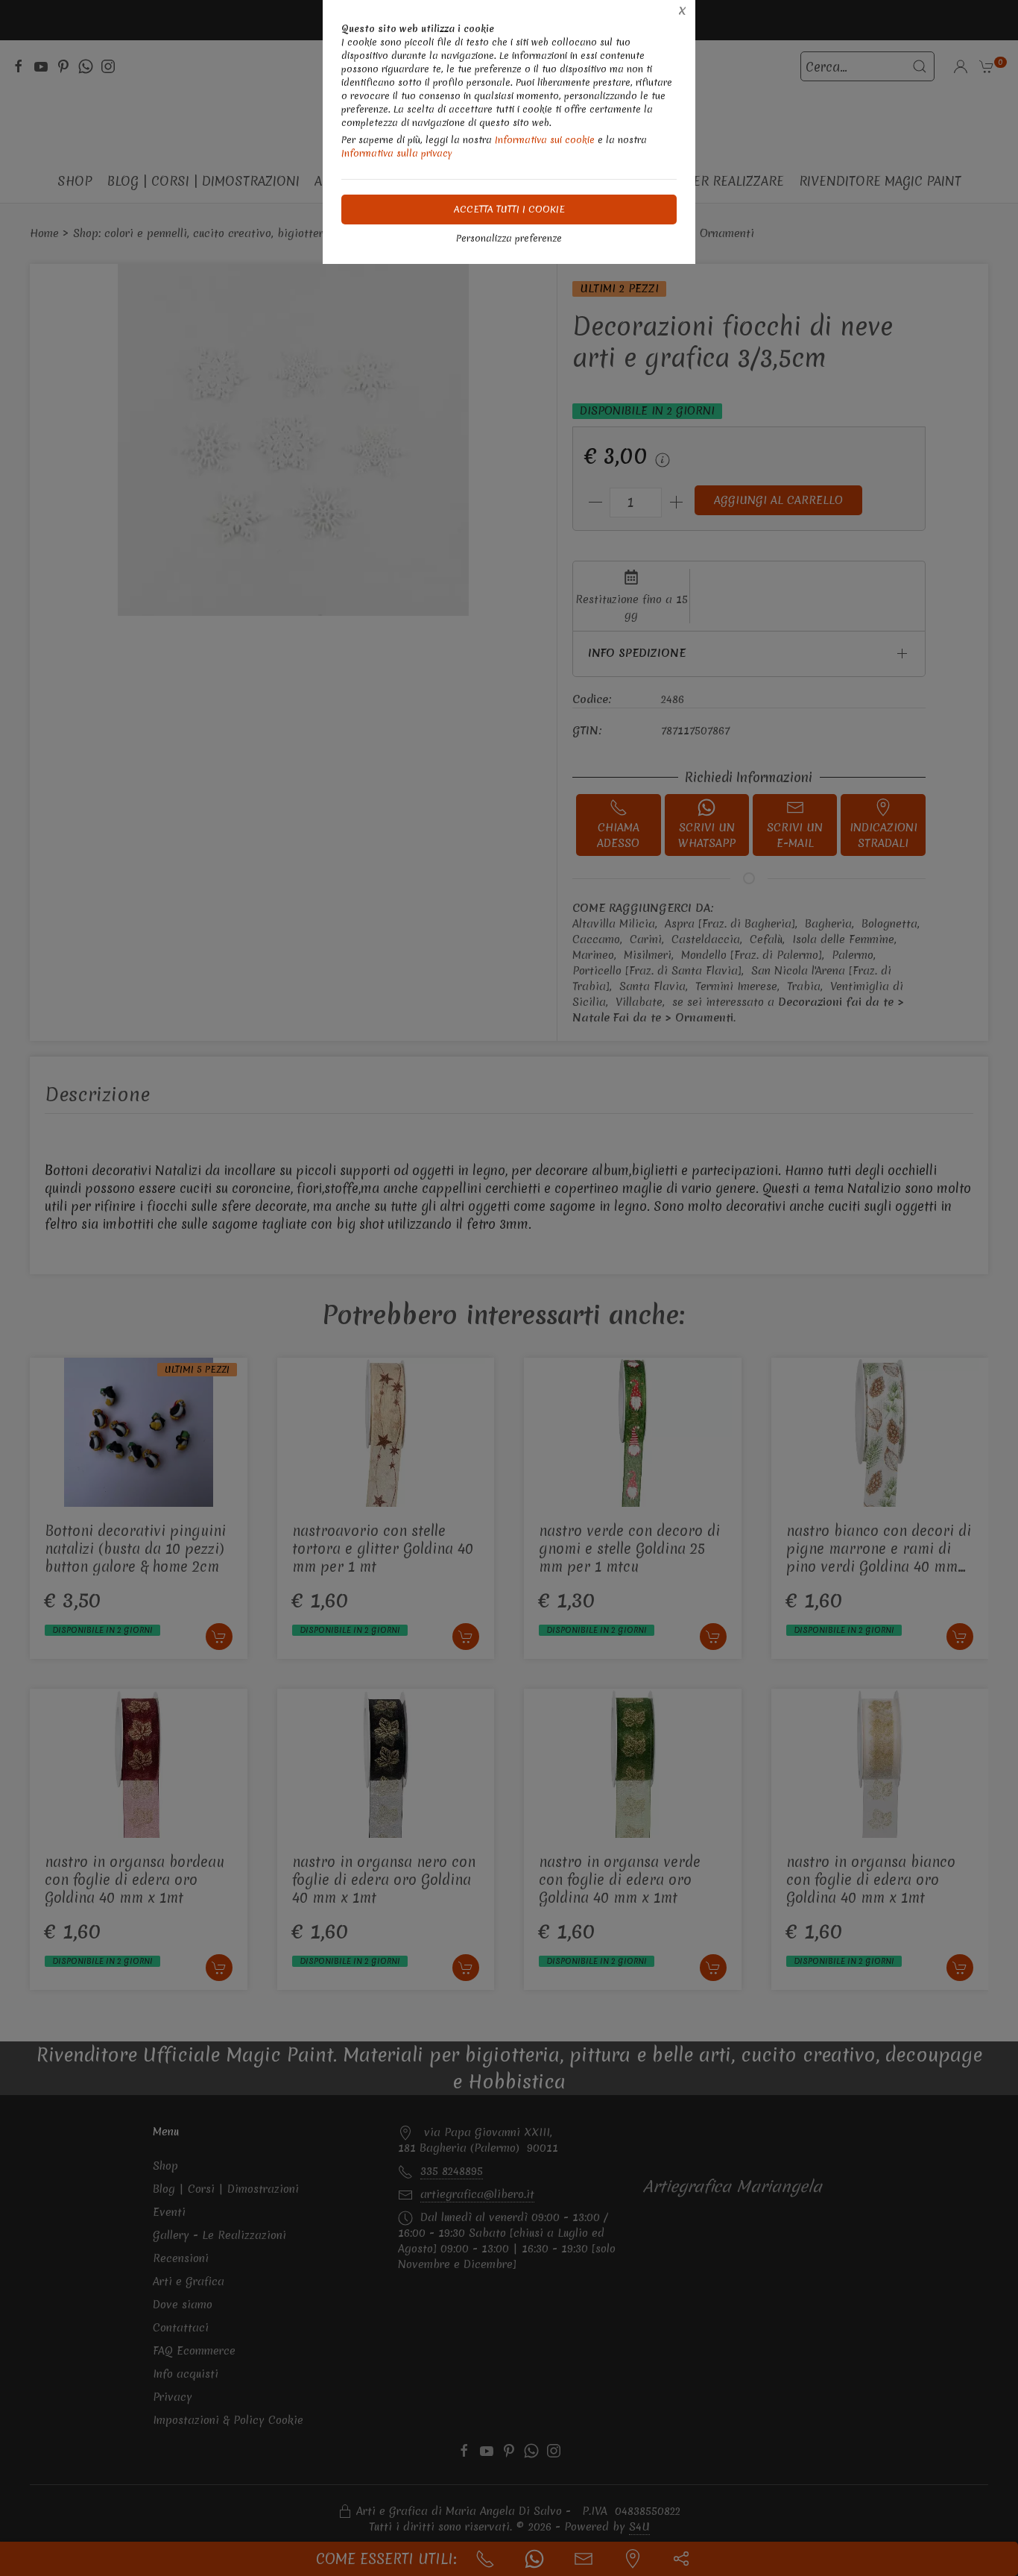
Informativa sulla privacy (397, 153)
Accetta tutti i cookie (509, 209)
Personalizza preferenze (509, 238)
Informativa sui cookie (545, 140)
